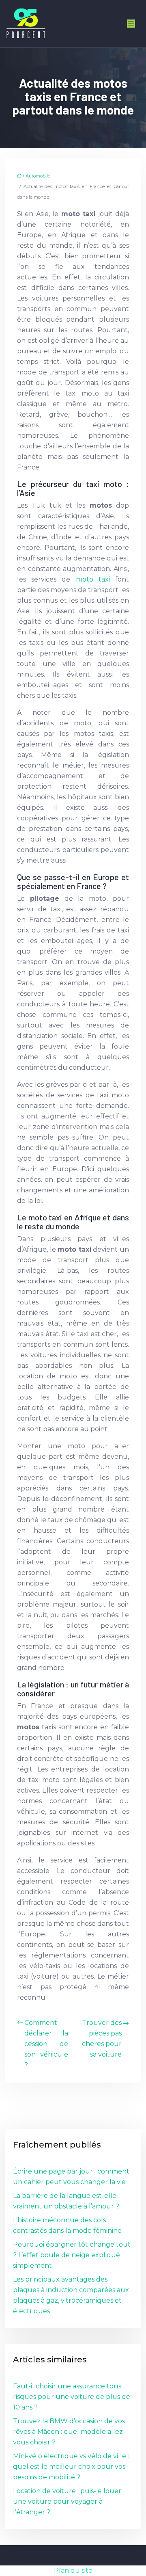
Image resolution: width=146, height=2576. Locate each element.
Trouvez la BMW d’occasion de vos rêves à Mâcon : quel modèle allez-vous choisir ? (69, 2432)
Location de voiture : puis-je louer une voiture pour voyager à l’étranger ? (67, 2501)
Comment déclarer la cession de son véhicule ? (46, 2044)
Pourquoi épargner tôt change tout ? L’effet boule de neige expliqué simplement (72, 2255)
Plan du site (73, 2571)
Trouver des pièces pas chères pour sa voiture (102, 2039)
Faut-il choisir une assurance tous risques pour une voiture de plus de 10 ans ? (72, 2397)
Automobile (38, 176)
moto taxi (93, 579)
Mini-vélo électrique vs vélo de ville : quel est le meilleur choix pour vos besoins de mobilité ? (71, 2467)
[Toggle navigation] (131, 24)
